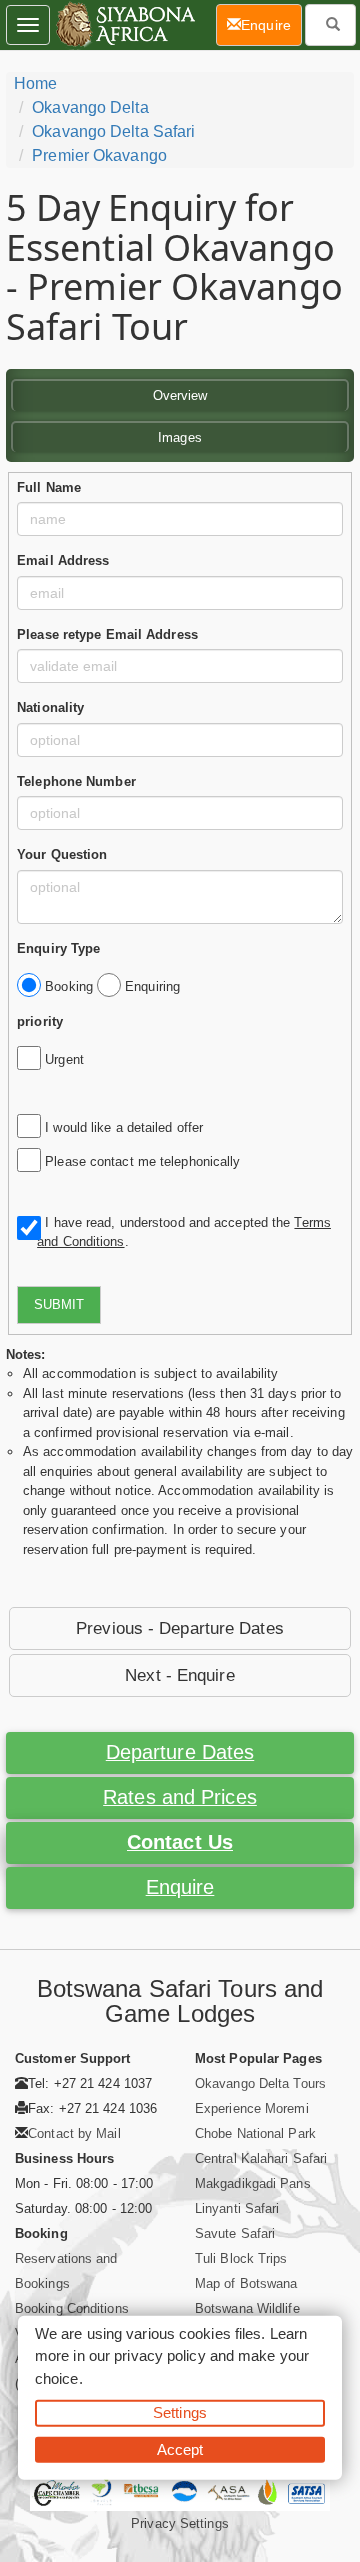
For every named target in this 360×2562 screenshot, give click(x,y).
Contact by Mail (74, 2133)
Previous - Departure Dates (180, 1628)
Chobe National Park (255, 2133)
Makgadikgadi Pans (253, 2183)
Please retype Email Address (107, 634)
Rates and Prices (180, 1797)
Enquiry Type (58, 948)
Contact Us (180, 1842)
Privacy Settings (180, 2523)
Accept (180, 2448)
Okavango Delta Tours (260, 2083)
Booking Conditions (72, 2308)
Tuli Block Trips (241, 2258)
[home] (124, 25)
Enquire (180, 1887)
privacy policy (159, 2355)
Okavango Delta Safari (113, 131)
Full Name (49, 487)
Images (180, 437)
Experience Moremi (252, 2108)
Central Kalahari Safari (261, 2158)
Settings (180, 2412)
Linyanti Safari (237, 2208)
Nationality (50, 707)
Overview (180, 395)
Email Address (63, 560)
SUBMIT (59, 1304)
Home (35, 83)
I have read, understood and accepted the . (184, 1232)
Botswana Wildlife (247, 2308)
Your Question (62, 854)
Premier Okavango (99, 155)
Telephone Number (76, 781)
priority (40, 1021)
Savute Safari (235, 2233)
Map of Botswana (246, 2283)
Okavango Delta (90, 107)
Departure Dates (180, 1752)
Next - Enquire (179, 1675)
